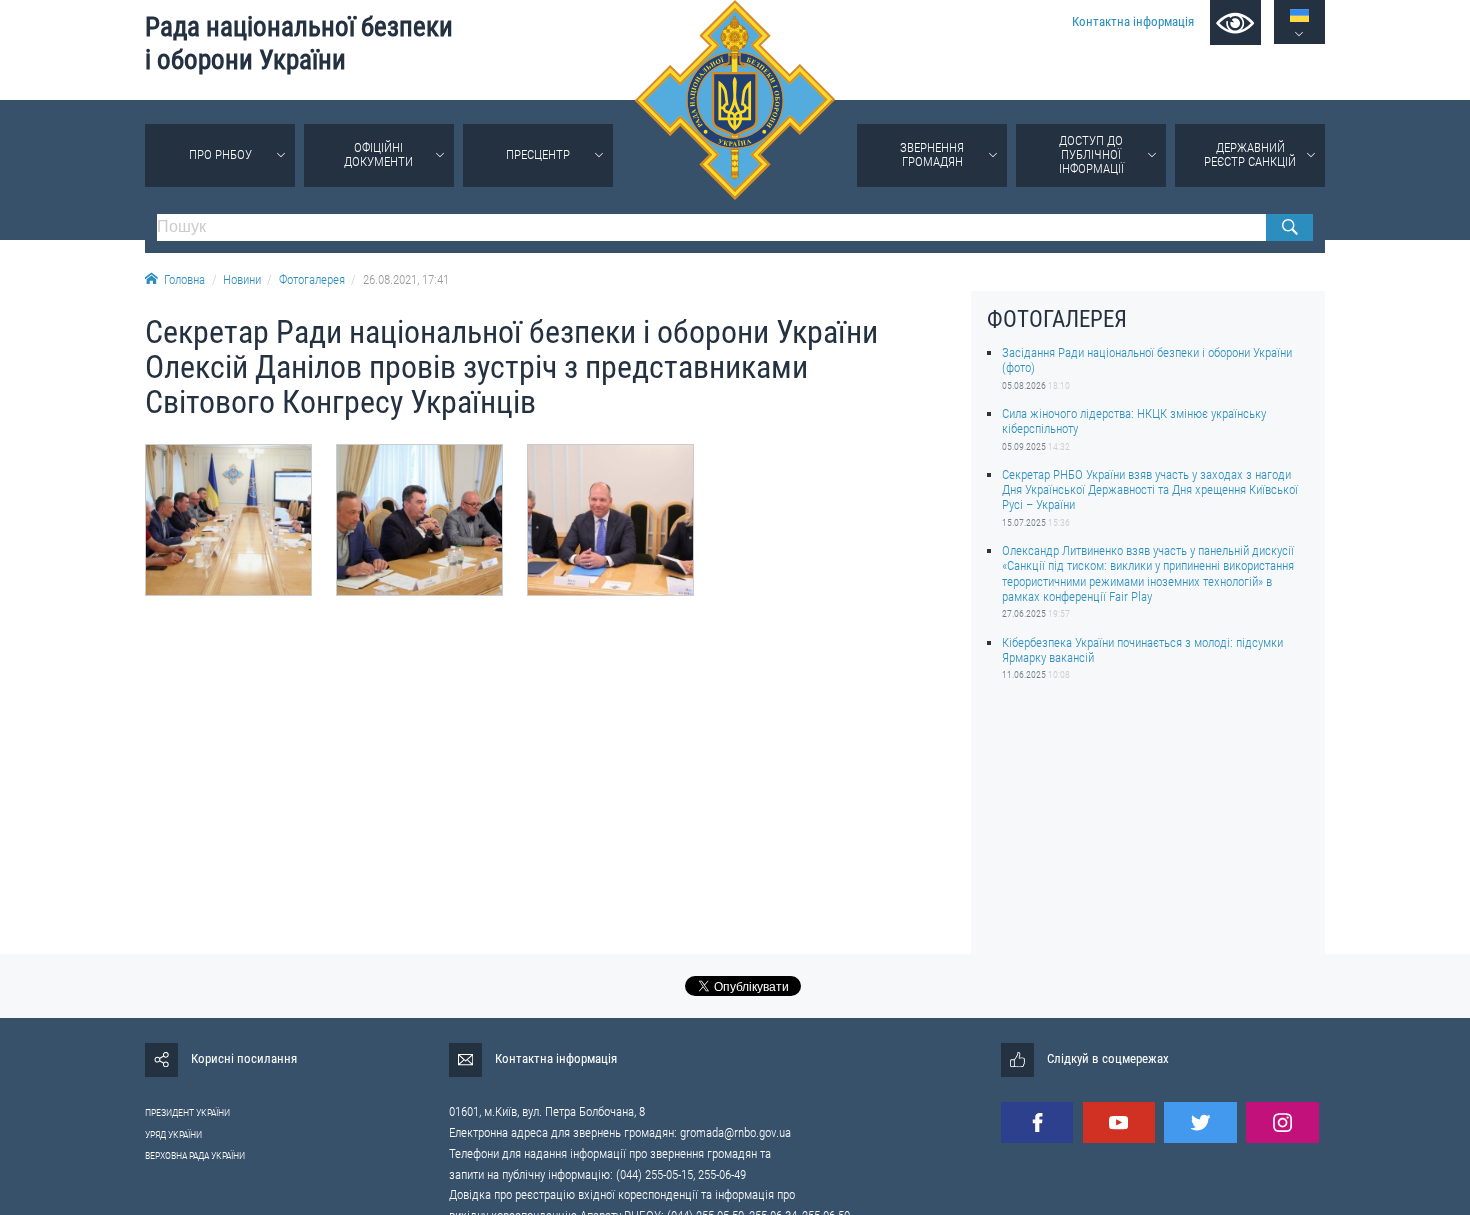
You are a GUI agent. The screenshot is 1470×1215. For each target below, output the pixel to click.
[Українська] (1299, 15)
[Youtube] (1119, 1122)
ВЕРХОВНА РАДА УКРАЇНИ (195, 1155)
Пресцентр (538, 154)
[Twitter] (1200, 1122)
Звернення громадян (932, 154)
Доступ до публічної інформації (1091, 154)
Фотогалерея (312, 279)
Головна (184, 279)
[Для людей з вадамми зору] (1235, 22)
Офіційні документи (378, 154)
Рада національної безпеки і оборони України (299, 43)
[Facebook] (1037, 1122)
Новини (242, 279)
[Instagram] (1282, 1122)
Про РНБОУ (220, 154)
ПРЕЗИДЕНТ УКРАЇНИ (187, 1112)
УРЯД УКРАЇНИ (173, 1134)
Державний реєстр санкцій (1250, 154)
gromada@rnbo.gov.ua (735, 1132)
